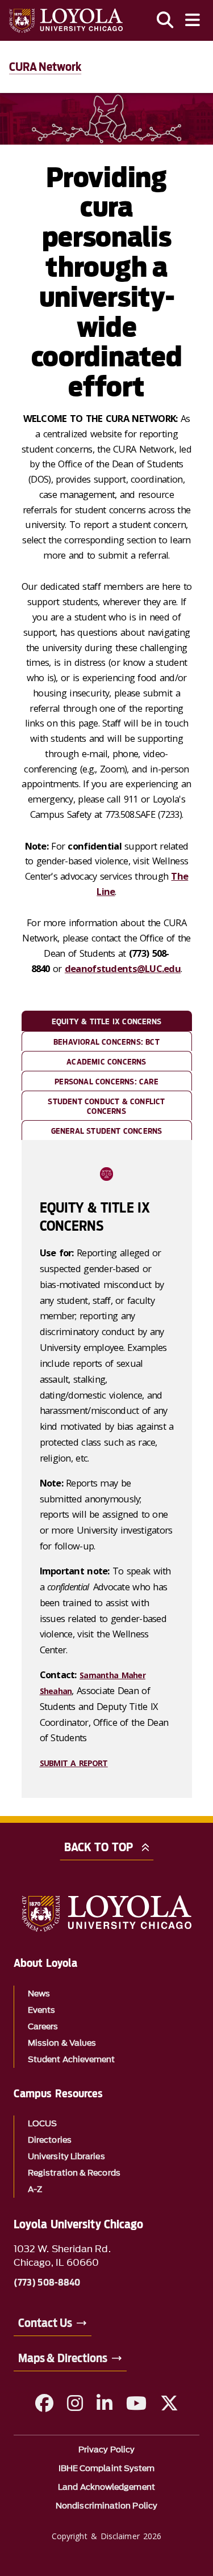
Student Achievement (72, 2060)
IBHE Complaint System (107, 2469)
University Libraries (66, 2157)
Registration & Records (74, 2173)
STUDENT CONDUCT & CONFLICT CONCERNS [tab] (106, 1106)
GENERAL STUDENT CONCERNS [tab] (107, 1131)
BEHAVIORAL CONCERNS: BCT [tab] (106, 1042)
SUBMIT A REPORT (74, 1763)
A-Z (35, 2189)
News (39, 1994)
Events (41, 2010)
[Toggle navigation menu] (193, 20)
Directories (50, 2140)
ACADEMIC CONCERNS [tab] (106, 1062)
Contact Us (45, 2323)
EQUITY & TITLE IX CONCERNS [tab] (106, 1021)
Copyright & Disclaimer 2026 (106, 2536)
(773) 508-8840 (47, 2283)
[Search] (165, 20)
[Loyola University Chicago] (66, 21)
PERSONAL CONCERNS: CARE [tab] (106, 1082)
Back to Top (99, 1847)
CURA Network (45, 67)
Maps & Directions (63, 2358)
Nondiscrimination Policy (106, 2506)
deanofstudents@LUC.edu (123, 968)
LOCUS (42, 2124)
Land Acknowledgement (106, 2487)
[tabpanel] (107, 1469)
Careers (43, 2027)
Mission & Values (62, 2043)
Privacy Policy (106, 2450)
